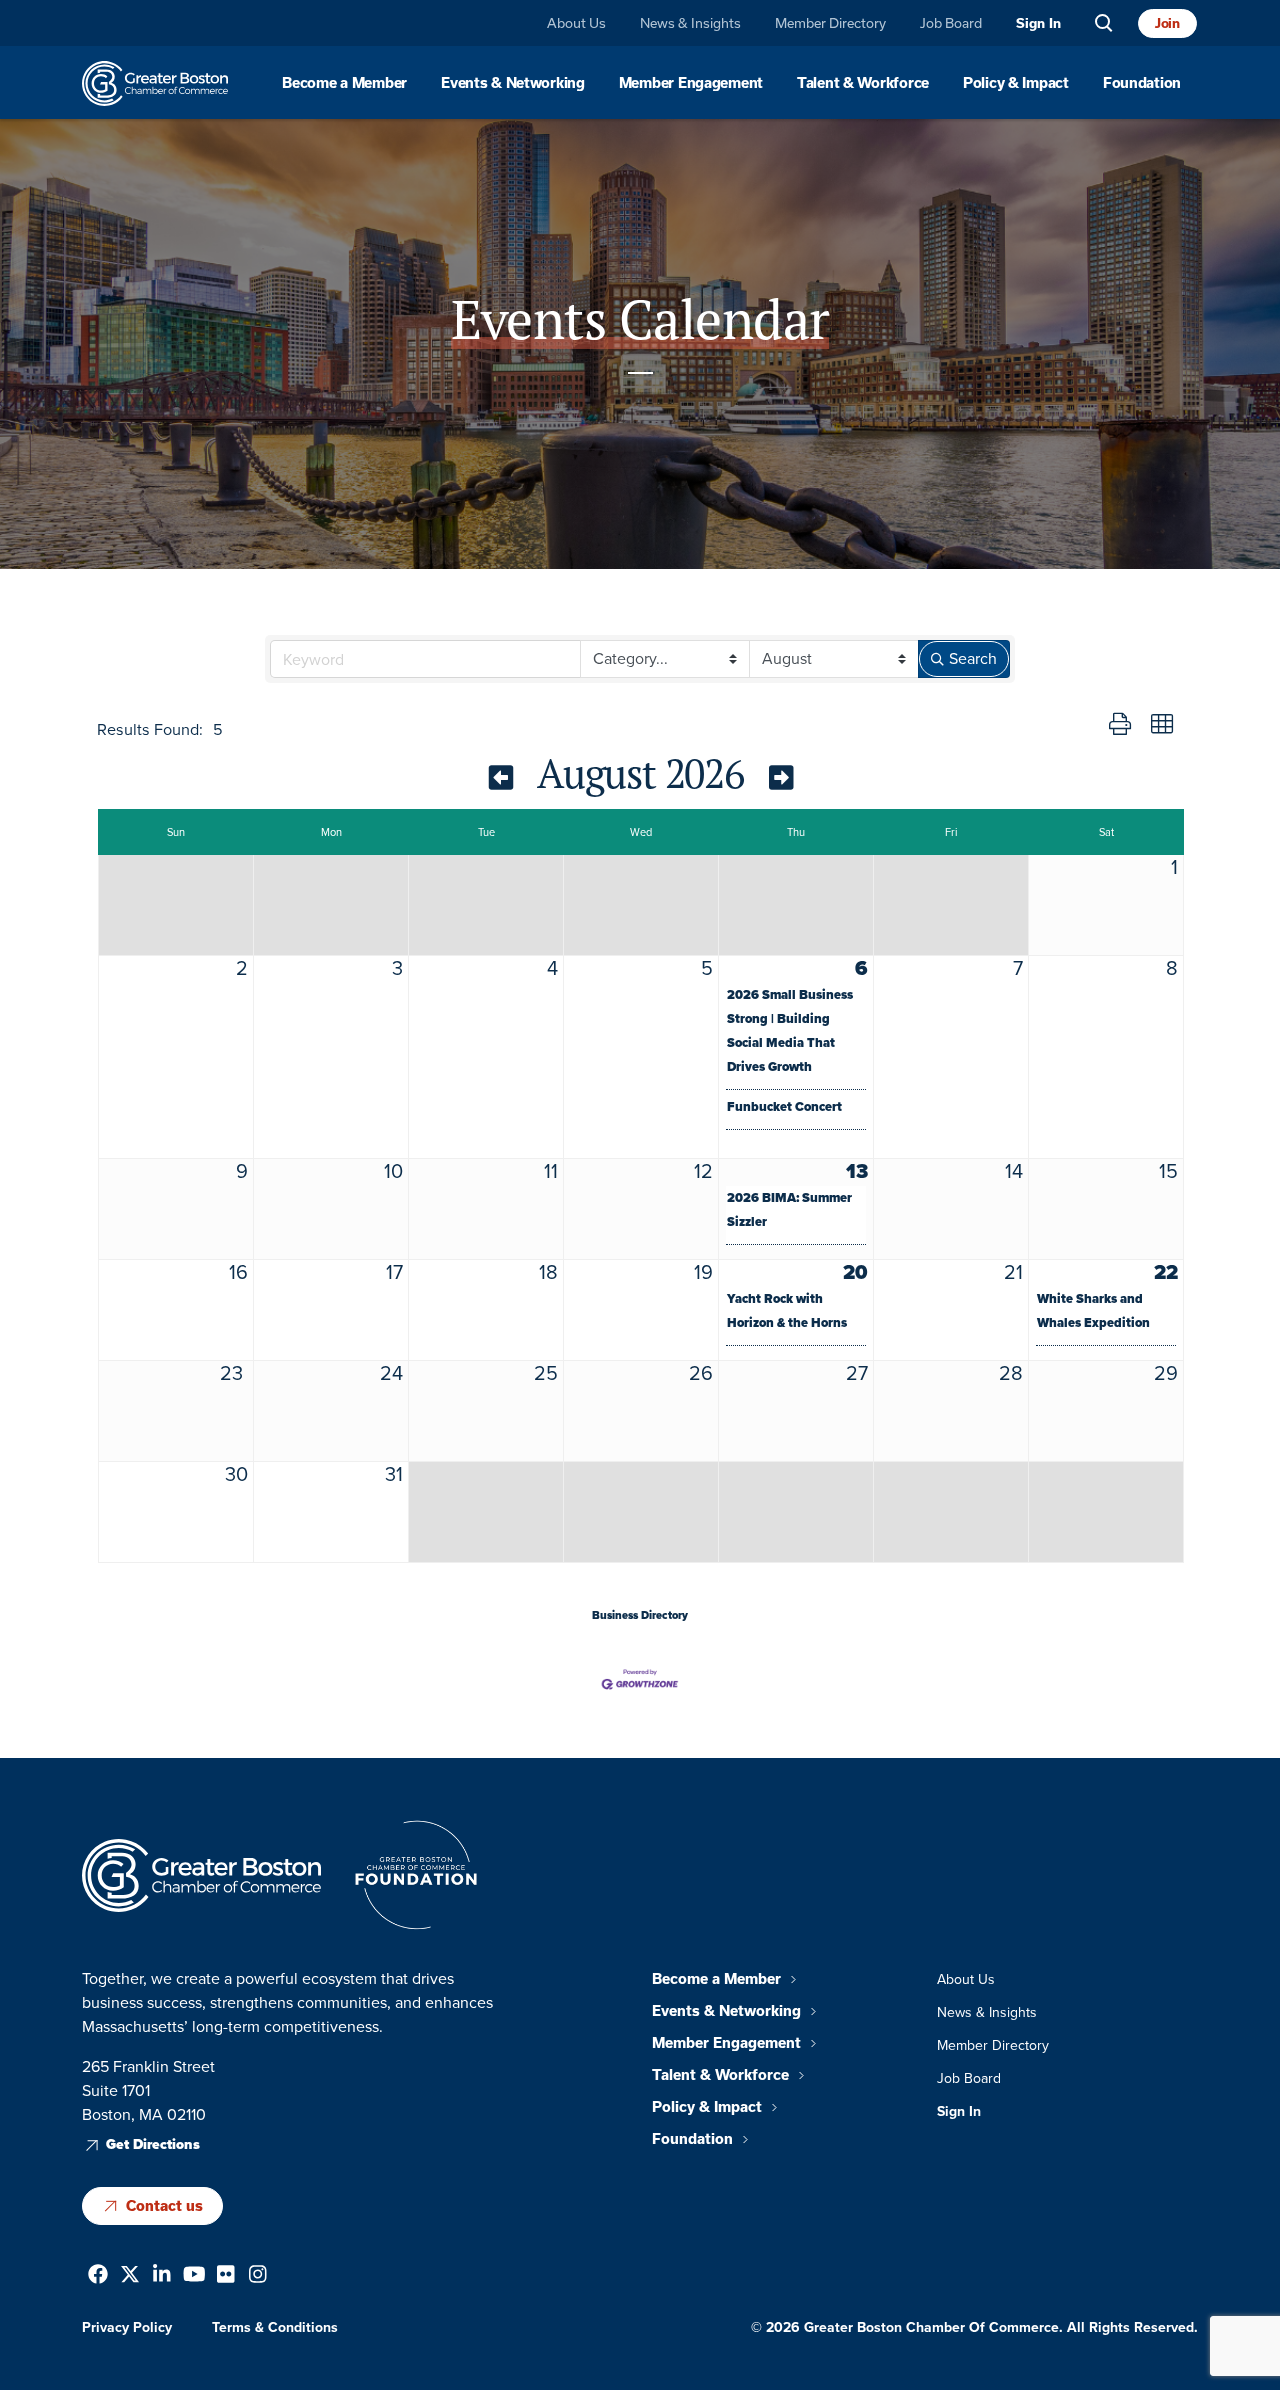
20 (855, 1272)
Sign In (1038, 23)
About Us (576, 23)
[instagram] (258, 2276)
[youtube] (194, 2276)
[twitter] (130, 2276)
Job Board (951, 23)
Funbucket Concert (784, 1106)
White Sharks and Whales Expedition (1093, 1310)
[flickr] (226, 2276)
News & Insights (690, 23)
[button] (1120, 725)
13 (857, 1171)
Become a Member (344, 83)
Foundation (1142, 83)
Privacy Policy (127, 2327)
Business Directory (640, 1615)
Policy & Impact (1016, 83)
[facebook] (98, 2276)
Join (1167, 22)
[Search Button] (1104, 23)
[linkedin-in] (162, 2276)
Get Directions (153, 2144)
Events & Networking (513, 83)
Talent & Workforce (863, 83)
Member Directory (830, 23)
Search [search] (973, 658)
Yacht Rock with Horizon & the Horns (787, 1310)
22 (1166, 1272)
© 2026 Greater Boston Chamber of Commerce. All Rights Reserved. (974, 2327)
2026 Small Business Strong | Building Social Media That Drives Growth (790, 1030)
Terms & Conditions (275, 2327)
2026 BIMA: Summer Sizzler (789, 1209)
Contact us (164, 2205)
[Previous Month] (501, 777)
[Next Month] (781, 777)
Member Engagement (691, 83)
